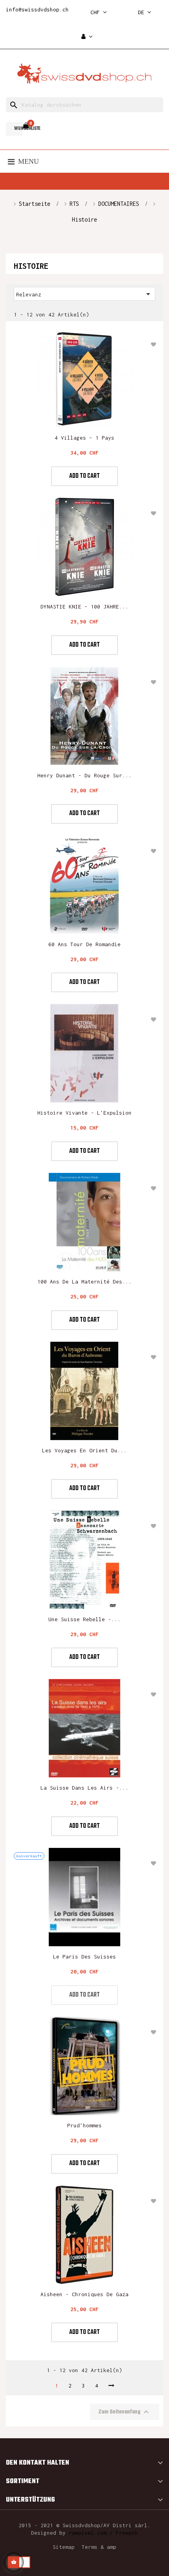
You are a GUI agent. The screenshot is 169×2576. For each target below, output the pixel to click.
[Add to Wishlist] (153, 344)
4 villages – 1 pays (84, 438)
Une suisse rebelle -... (84, 1619)
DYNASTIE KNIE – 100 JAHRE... (84, 607)
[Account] (87, 37)
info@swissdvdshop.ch (37, 9)
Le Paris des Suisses (84, 1957)
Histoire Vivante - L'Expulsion (84, 1113)
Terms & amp (99, 2547)
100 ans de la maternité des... (84, 1282)
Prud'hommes (84, 2125)
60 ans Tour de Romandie (84, 944)
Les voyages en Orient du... (84, 1450)
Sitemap (64, 2547)
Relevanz (84, 294)
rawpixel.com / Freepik (103, 2533)
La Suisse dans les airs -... (84, 1788)
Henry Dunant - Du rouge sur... (84, 775)
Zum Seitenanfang (125, 2412)
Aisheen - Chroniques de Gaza (84, 2294)
